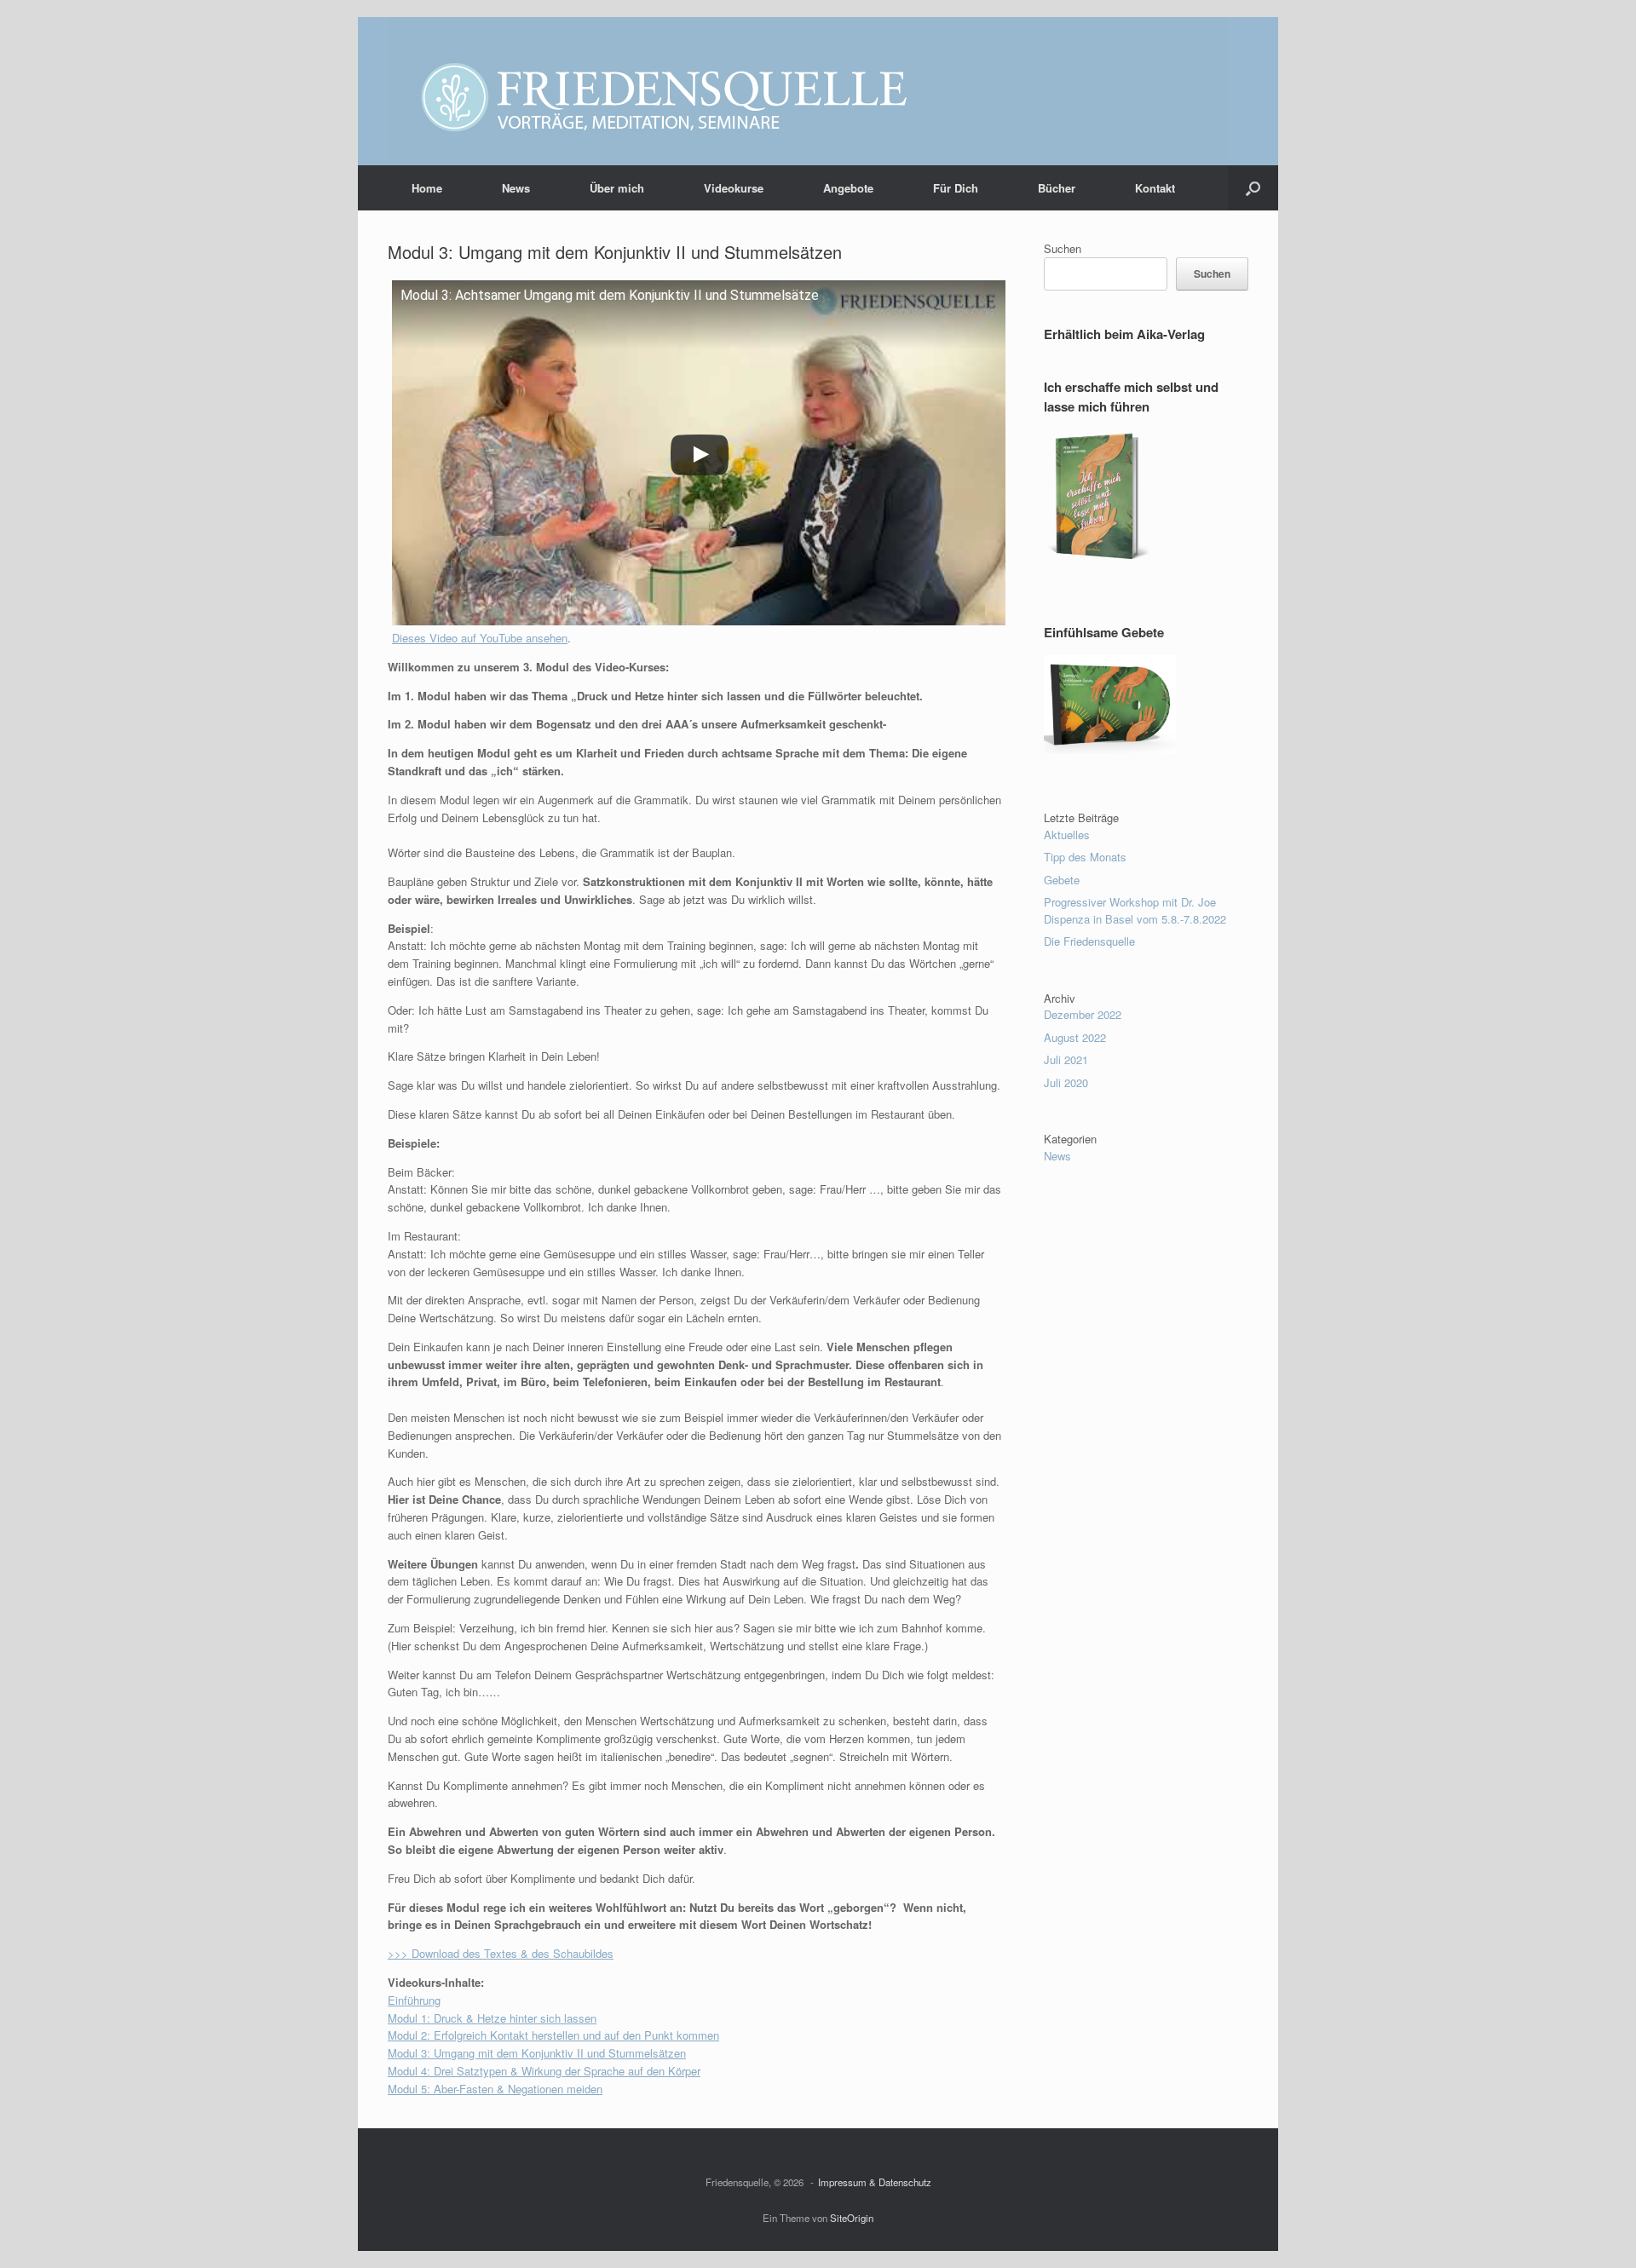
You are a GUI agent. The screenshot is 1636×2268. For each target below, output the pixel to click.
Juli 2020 (1066, 1082)
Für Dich (956, 188)
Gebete (1062, 880)
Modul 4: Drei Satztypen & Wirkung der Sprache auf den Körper (544, 2071)
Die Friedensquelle (1089, 941)
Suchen (1063, 248)
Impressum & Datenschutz (875, 2182)
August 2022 (1075, 1037)
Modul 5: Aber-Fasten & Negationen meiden (495, 2089)
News (516, 188)
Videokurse (734, 188)
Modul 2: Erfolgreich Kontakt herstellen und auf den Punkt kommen (553, 2035)
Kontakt (1155, 188)
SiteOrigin (852, 2218)
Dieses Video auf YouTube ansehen (480, 638)
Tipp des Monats (1085, 857)
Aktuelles (1067, 835)
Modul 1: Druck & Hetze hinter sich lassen (492, 2018)
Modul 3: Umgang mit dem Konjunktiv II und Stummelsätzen (537, 2053)
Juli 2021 (1066, 1059)
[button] (1253, 188)
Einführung (414, 2000)
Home (427, 188)
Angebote (848, 188)
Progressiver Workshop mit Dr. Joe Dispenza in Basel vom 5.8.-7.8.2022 (1135, 910)
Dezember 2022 (1083, 1014)
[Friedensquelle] (808, 91)
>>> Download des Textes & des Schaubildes (501, 1953)
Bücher (1057, 188)
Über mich (617, 188)
